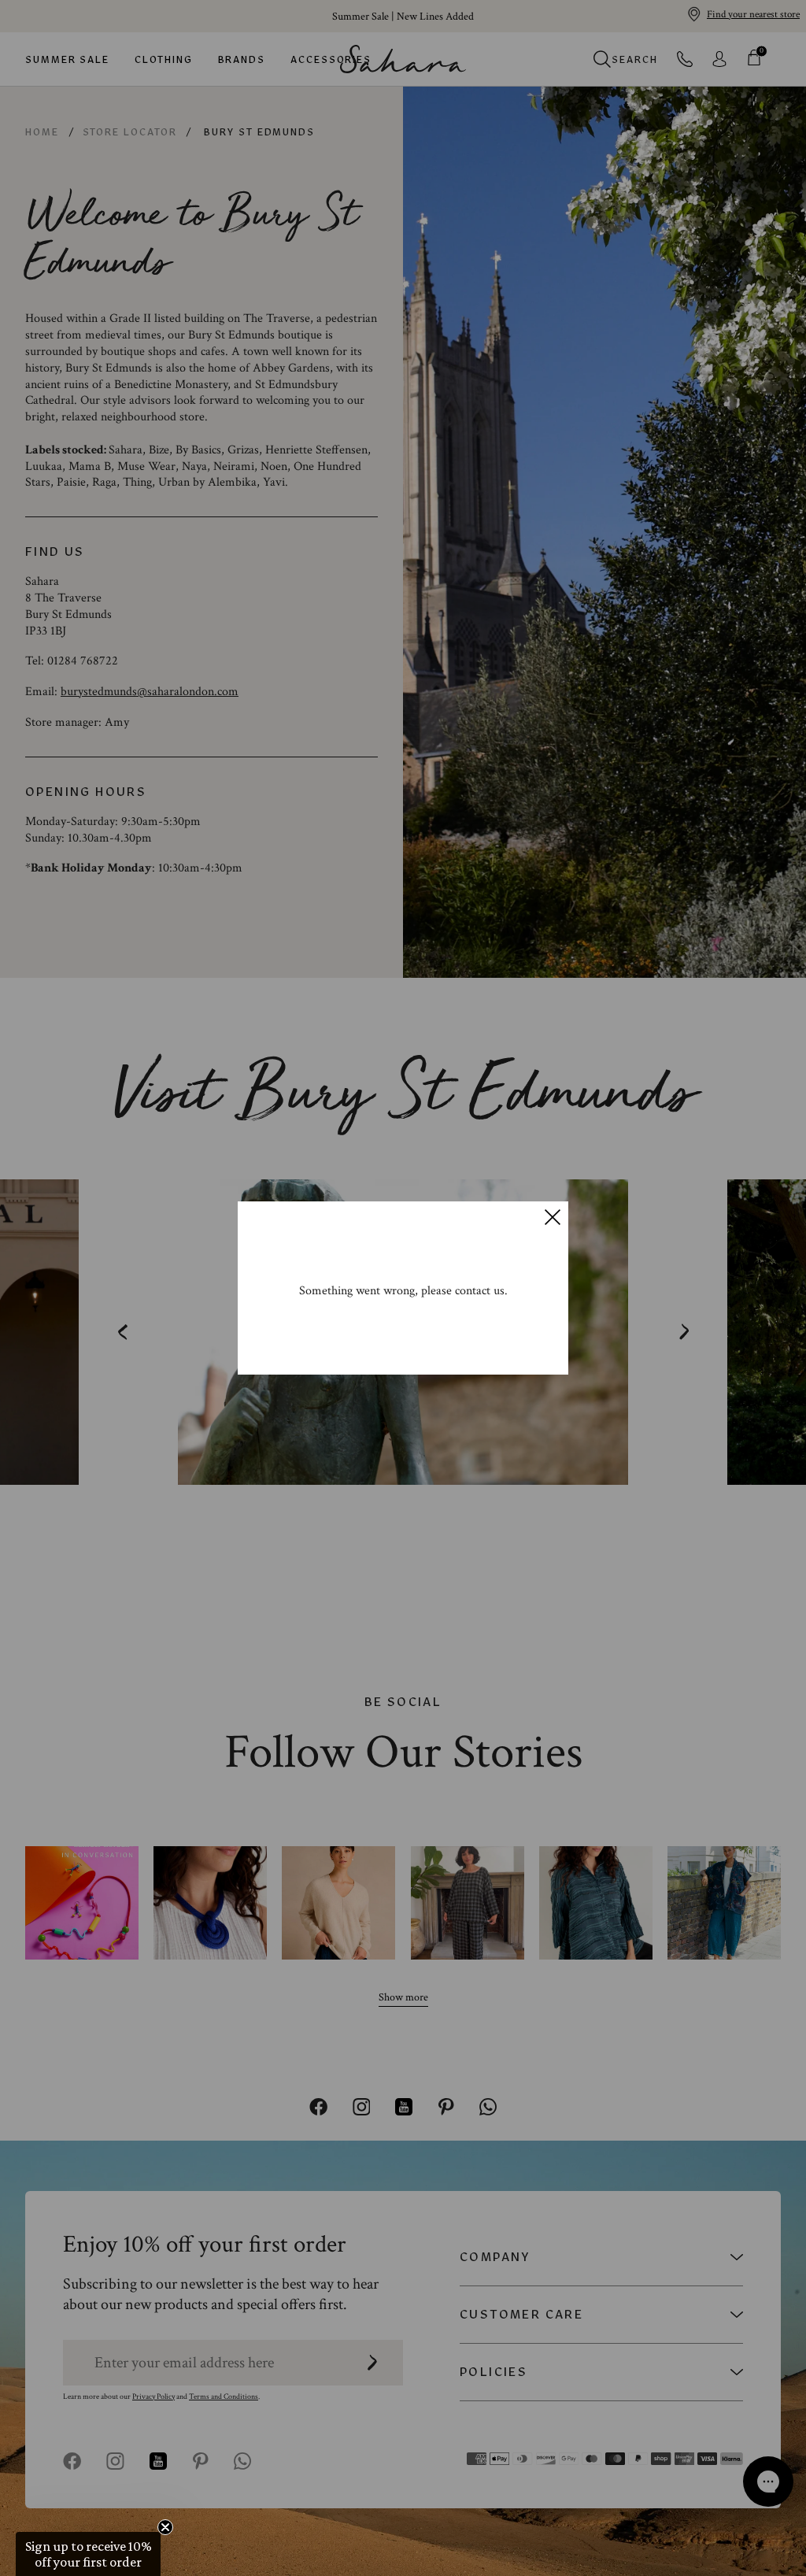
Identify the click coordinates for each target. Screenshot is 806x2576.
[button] (88, 2554)
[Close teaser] (165, 2527)
